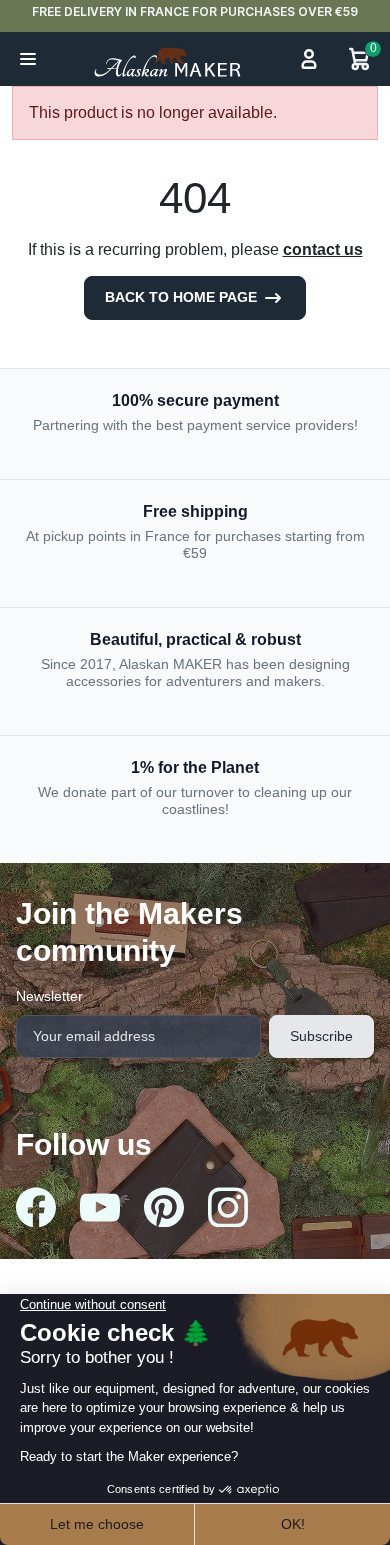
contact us (323, 249)
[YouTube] (100, 1207)
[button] (28, 59)
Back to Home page (183, 297)
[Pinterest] (164, 1207)
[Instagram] (228, 1207)
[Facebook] (36, 1207)
